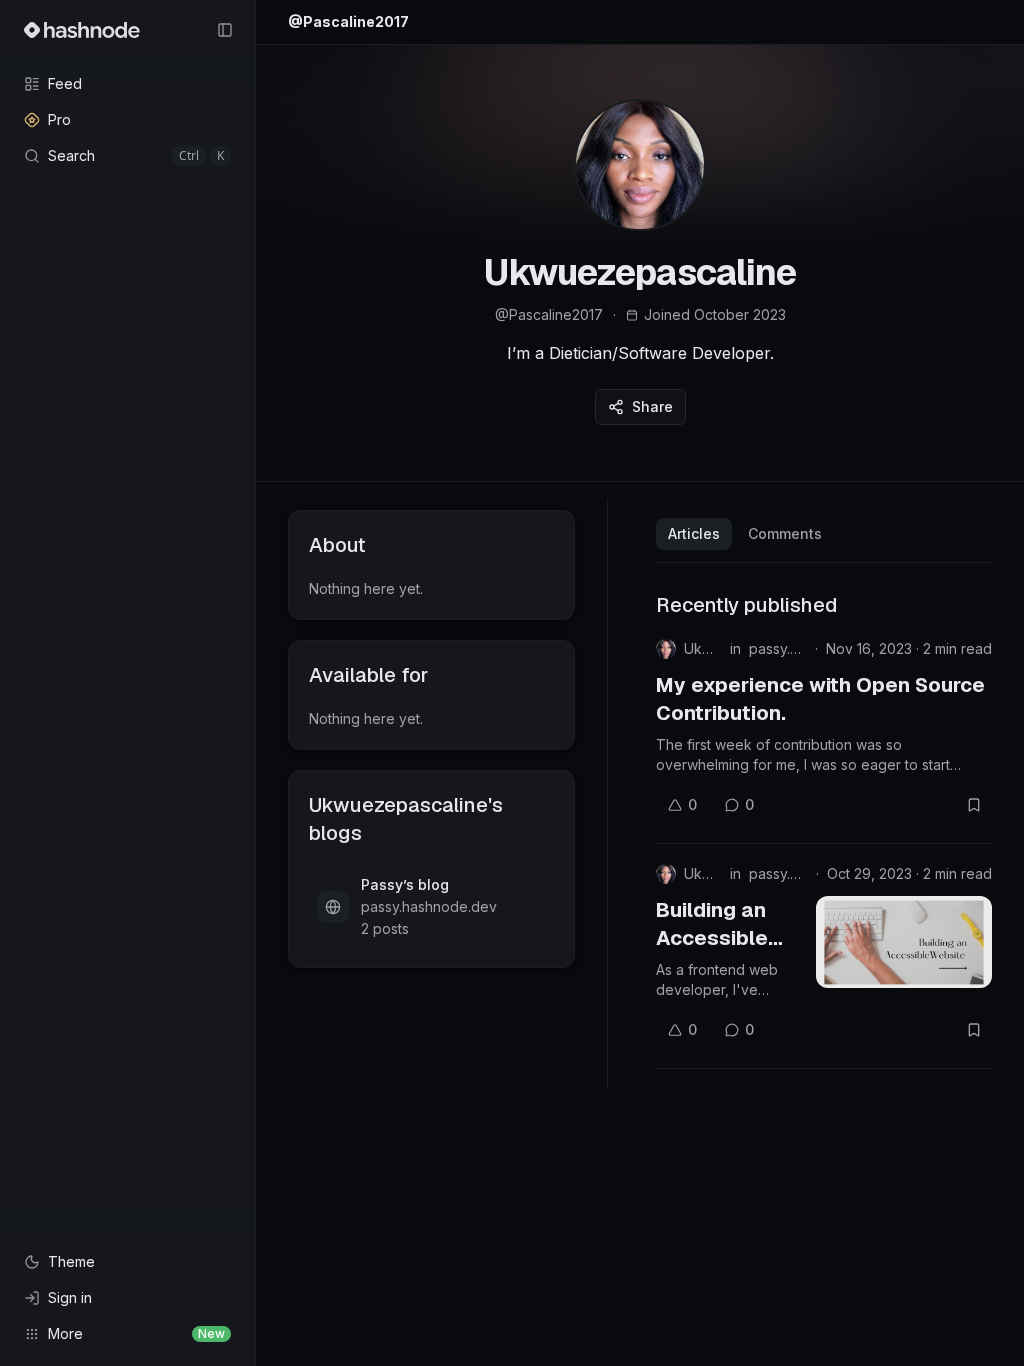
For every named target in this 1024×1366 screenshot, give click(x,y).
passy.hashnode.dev (778, 648)
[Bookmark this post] (974, 805)
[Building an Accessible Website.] (904, 942)
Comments (785, 533)
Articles (694, 533)
